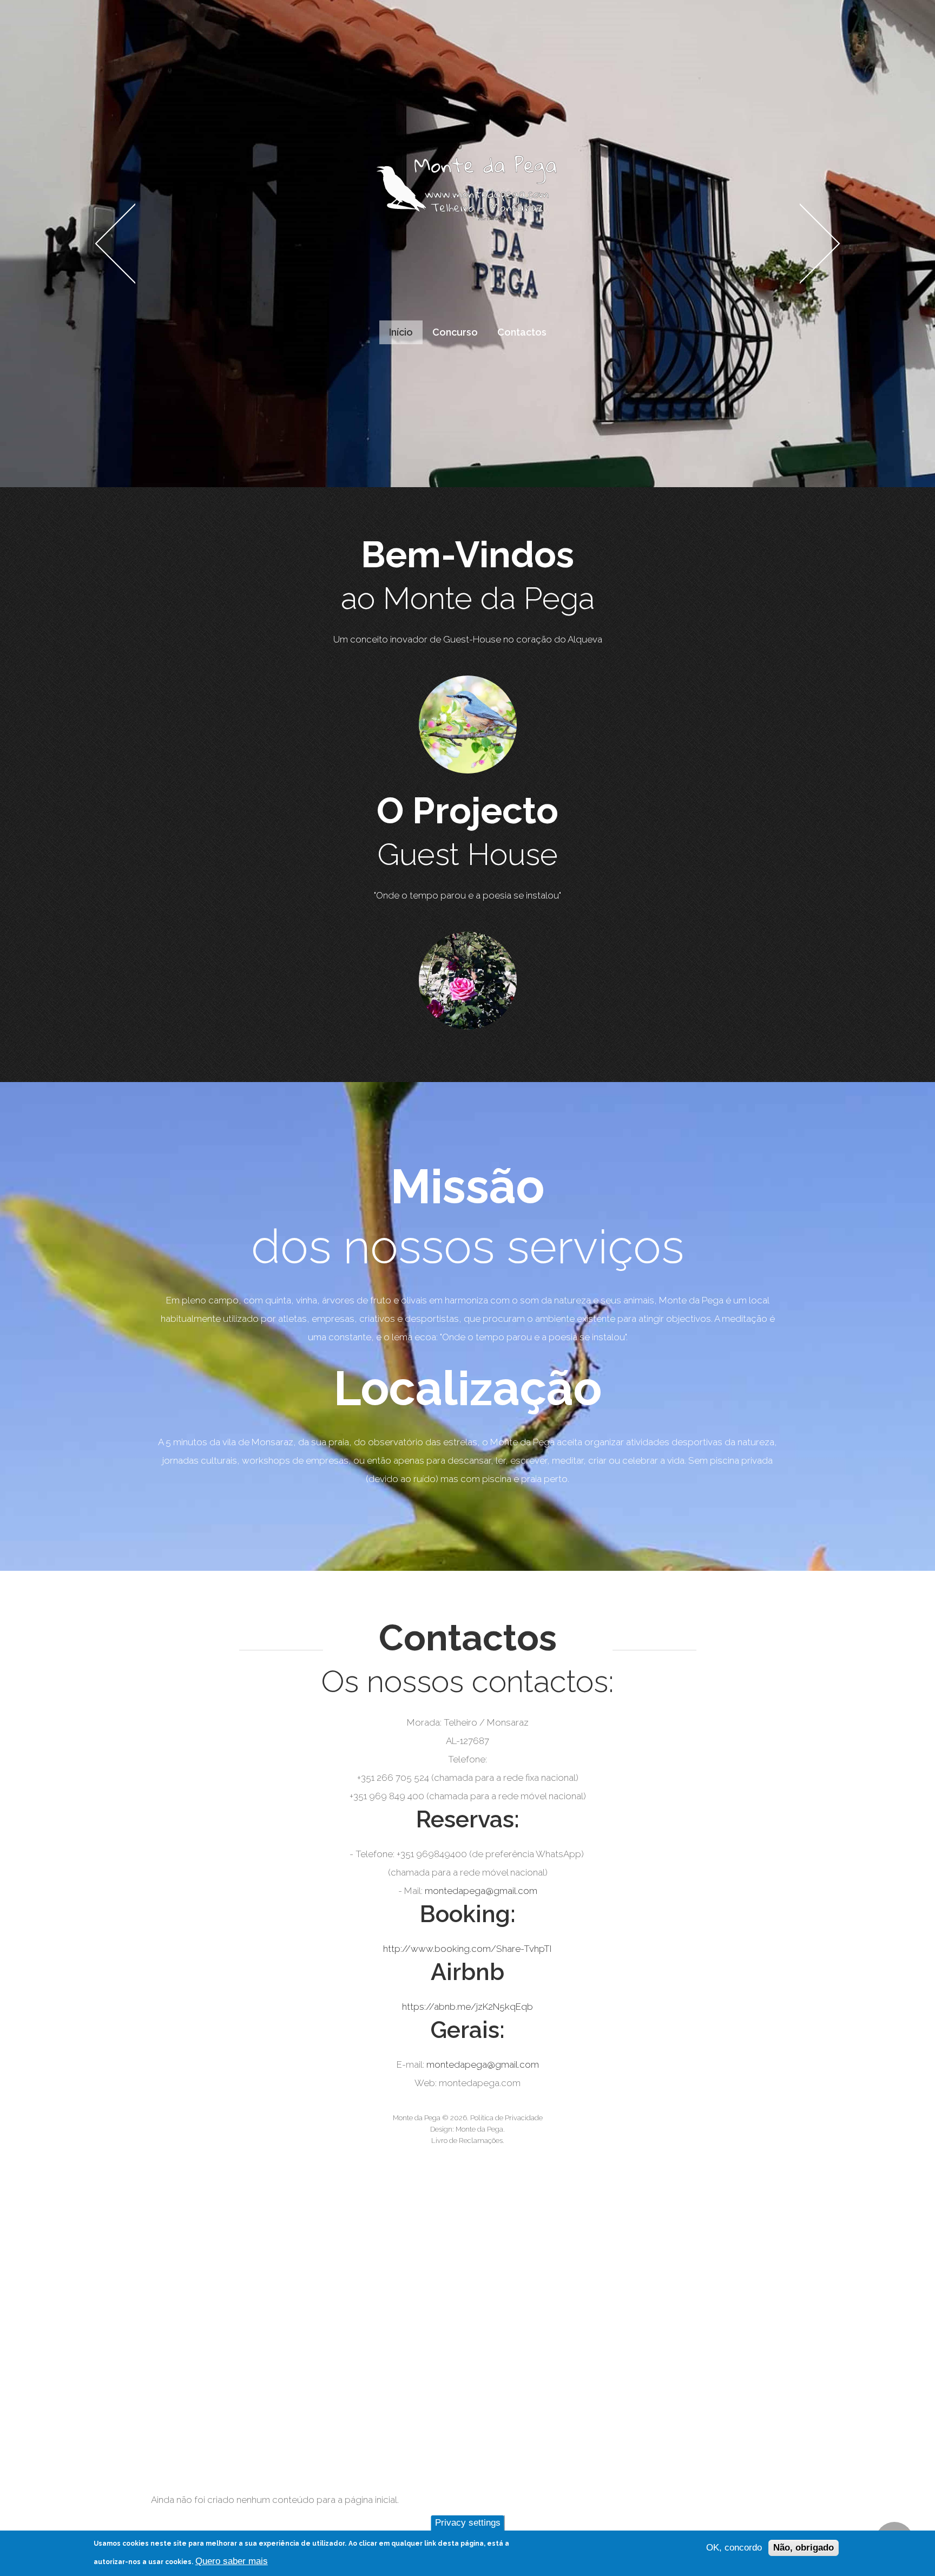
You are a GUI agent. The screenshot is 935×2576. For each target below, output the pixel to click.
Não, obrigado (804, 2548)
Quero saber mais (232, 2561)
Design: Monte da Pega (467, 2129)
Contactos (522, 332)
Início (401, 332)
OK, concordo (734, 2548)
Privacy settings (468, 2523)
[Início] (467, 163)
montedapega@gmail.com (481, 1891)
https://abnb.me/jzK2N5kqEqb (467, 2007)
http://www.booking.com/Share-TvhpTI (467, 1949)
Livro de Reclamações (467, 2141)
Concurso (455, 332)
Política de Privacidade (506, 2118)
